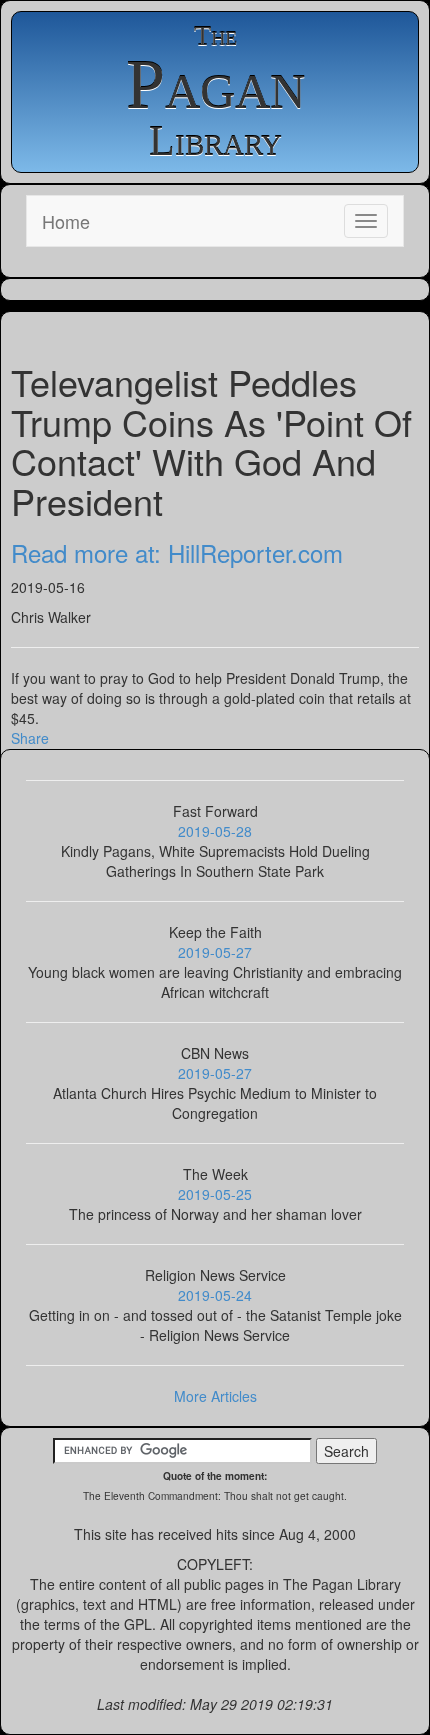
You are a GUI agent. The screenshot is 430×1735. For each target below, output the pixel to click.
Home (66, 221)
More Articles (215, 1396)
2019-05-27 (215, 952)
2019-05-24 (215, 1295)
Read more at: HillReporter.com (177, 552)
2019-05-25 (215, 1194)
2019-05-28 (215, 831)
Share (30, 738)
